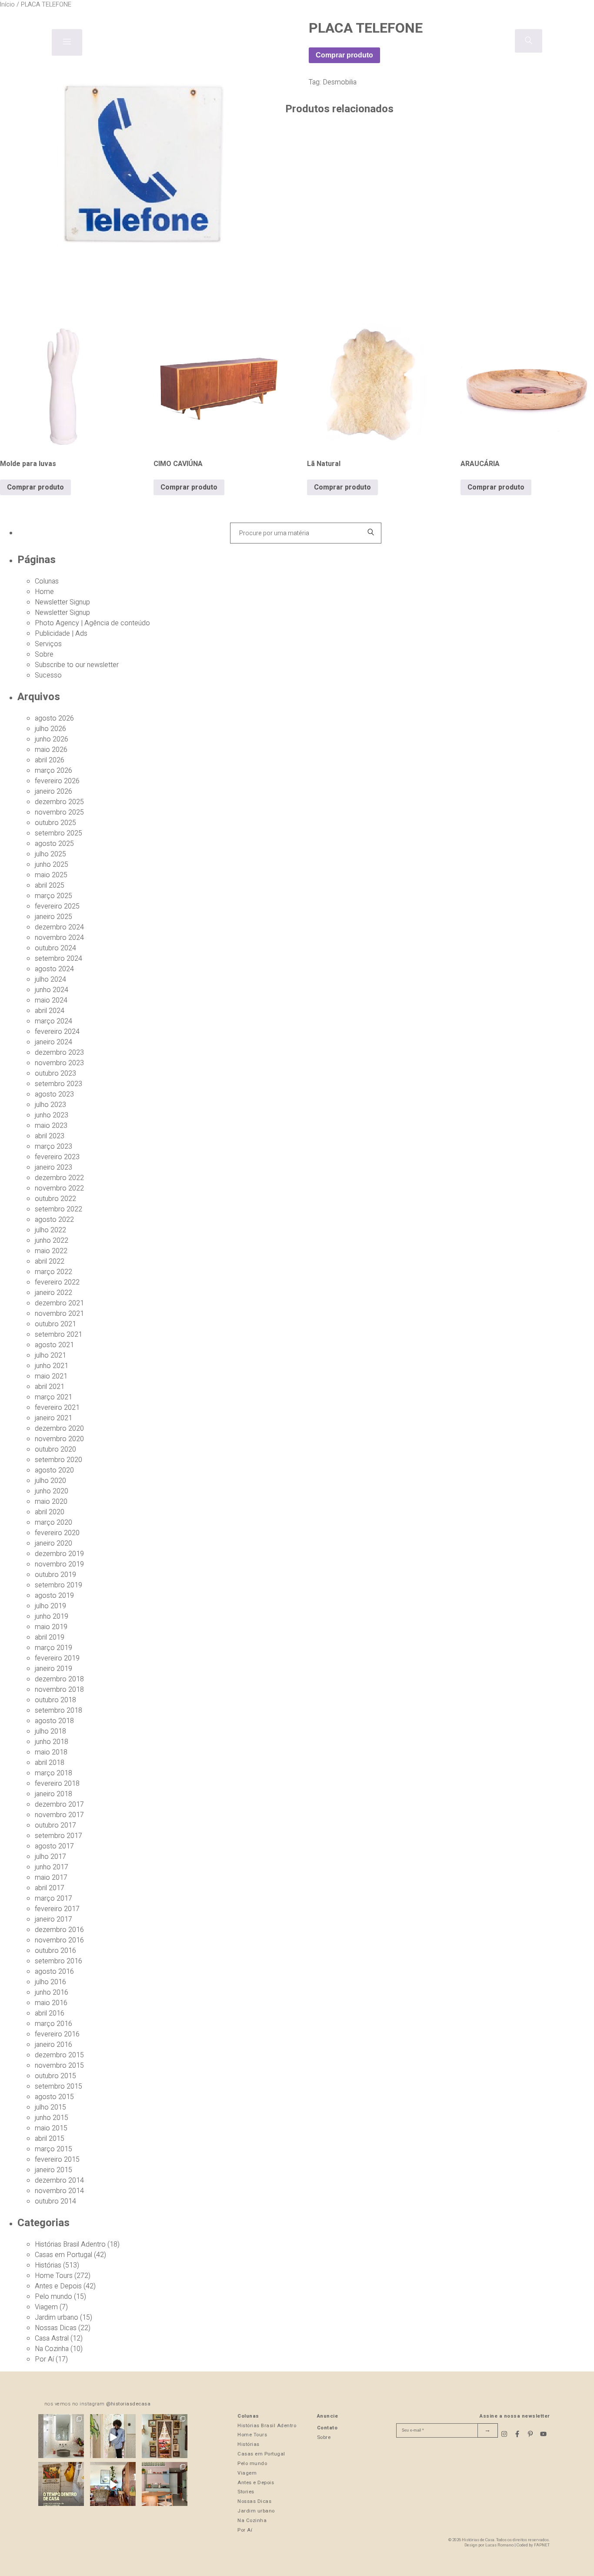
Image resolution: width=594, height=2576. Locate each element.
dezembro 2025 (59, 802)
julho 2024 (50, 979)
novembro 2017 (59, 1815)
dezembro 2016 (59, 1930)
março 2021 (53, 1397)
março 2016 (53, 2024)
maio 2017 (51, 1878)
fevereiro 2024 (57, 1032)
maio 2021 (51, 1376)
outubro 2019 (55, 1575)
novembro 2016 (59, 1940)
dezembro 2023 (59, 1053)
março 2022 (53, 1272)
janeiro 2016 (53, 2045)
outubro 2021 (55, 1324)
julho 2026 (50, 729)
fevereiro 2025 (57, 906)
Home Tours (54, 2276)
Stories (246, 2492)
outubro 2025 (55, 823)
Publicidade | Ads (61, 634)
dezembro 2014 (59, 2180)
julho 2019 (50, 1606)
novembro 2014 (59, 2191)
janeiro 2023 (53, 1167)
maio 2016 (51, 2003)
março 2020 (53, 1523)
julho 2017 (50, 1857)
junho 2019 (52, 1617)
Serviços (48, 644)
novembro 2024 (59, 938)
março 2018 (53, 1773)
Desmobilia (340, 82)
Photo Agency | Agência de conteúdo (92, 623)
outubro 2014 (55, 2201)
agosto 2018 (54, 1721)
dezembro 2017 (59, 1805)
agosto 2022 (54, 1220)
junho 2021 (52, 1366)
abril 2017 (50, 1888)
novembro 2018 (59, 1690)
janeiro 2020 (53, 1543)
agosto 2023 (54, 1094)
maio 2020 (51, 1502)
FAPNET (542, 2545)
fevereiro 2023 (57, 1157)
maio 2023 (51, 1126)
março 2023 (53, 1147)
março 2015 (53, 2149)
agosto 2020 (54, 1470)
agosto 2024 (54, 969)
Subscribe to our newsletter (77, 665)
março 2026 (53, 771)
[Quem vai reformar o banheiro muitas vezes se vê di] (61, 2437)
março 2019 (53, 1648)
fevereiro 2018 (57, 1784)
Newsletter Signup (62, 602)
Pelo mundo (53, 2297)
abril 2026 (50, 760)
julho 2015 (50, 2107)
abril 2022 (50, 1261)
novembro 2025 (59, 812)
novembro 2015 (59, 2066)
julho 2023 (50, 1105)
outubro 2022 (55, 1199)
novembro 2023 (59, 1063)
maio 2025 (51, 875)
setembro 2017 (58, 1836)
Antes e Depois (58, 2286)
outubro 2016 (55, 1951)
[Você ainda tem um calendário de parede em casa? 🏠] (61, 2485)
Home (44, 592)
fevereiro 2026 (57, 781)
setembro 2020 (58, 1460)
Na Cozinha (52, 2349)
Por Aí (44, 2359)
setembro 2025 (58, 833)
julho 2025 (50, 854)
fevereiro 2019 (57, 1658)
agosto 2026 (54, 718)
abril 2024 (50, 1011)
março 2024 (53, 1021)
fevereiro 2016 (57, 2034)
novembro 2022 (59, 1188)
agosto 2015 (54, 2097)
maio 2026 (51, 750)
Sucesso (48, 675)
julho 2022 (50, 1230)
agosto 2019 (54, 1596)
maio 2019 (51, 1627)
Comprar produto (344, 55)
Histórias (48, 2265)
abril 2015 (50, 2139)
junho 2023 (52, 1115)
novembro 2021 (59, 1314)
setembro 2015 (58, 2086)
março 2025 (53, 896)
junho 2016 (52, 1992)
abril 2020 (50, 1512)
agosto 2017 (54, 1846)
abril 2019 (50, 1637)
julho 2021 (50, 1355)
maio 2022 (51, 1251)
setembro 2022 (58, 1209)
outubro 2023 (55, 1073)
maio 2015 (51, 2128)
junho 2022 (52, 1241)
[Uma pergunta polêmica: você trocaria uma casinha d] (113, 2485)
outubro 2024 (55, 948)
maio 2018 (51, 1752)
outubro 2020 (55, 1449)
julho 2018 (50, 1731)
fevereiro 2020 (57, 1533)
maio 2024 (51, 1000)
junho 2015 (52, 2118)
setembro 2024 (58, 959)
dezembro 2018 (59, 1679)
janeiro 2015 (53, 2170)
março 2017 (53, 1898)
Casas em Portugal (63, 2255)
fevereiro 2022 (57, 1282)
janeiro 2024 (53, 1042)
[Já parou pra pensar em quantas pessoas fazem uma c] (113, 2437)
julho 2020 (50, 1481)
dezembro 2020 (59, 1429)
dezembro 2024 (59, 927)
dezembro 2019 (59, 1554)
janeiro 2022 (53, 1293)
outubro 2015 (55, 2076)
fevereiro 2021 (57, 1408)
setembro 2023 (58, 1084)
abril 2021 (50, 1387)
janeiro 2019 (53, 1669)
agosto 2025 (54, 844)
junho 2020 (52, 1491)
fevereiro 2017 (57, 1909)
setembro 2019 (58, 1585)
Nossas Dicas (56, 2328)
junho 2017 (52, 1867)
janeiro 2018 (53, 1794)
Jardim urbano (57, 2318)
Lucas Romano (499, 2545)
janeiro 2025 (53, 917)
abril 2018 (50, 1763)
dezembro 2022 (59, 1178)
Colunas (47, 581)
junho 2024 (52, 990)
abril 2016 (50, 2013)
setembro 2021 (58, 1335)
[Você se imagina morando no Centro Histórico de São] (165, 2485)
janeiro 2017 (53, 1919)
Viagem (46, 2307)
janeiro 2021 (53, 1418)
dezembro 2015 (59, 2055)
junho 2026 (52, 739)
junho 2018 (52, 1742)
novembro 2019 (59, 1564)
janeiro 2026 (53, 792)
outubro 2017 (55, 1825)
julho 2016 (50, 1982)
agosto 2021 (54, 1345)
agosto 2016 (54, 1972)
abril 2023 (50, 1136)
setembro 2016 (58, 1961)
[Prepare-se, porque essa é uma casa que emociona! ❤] (165, 2437)
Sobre (44, 654)
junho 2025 (52, 865)
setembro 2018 (58, 1711)
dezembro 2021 (59, 1303)
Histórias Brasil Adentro (70, 2244)
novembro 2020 (59, 1439)
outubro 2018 (55, 1700)
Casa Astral (52, 2338)
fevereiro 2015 (57, 2160)
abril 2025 (50, 885)
